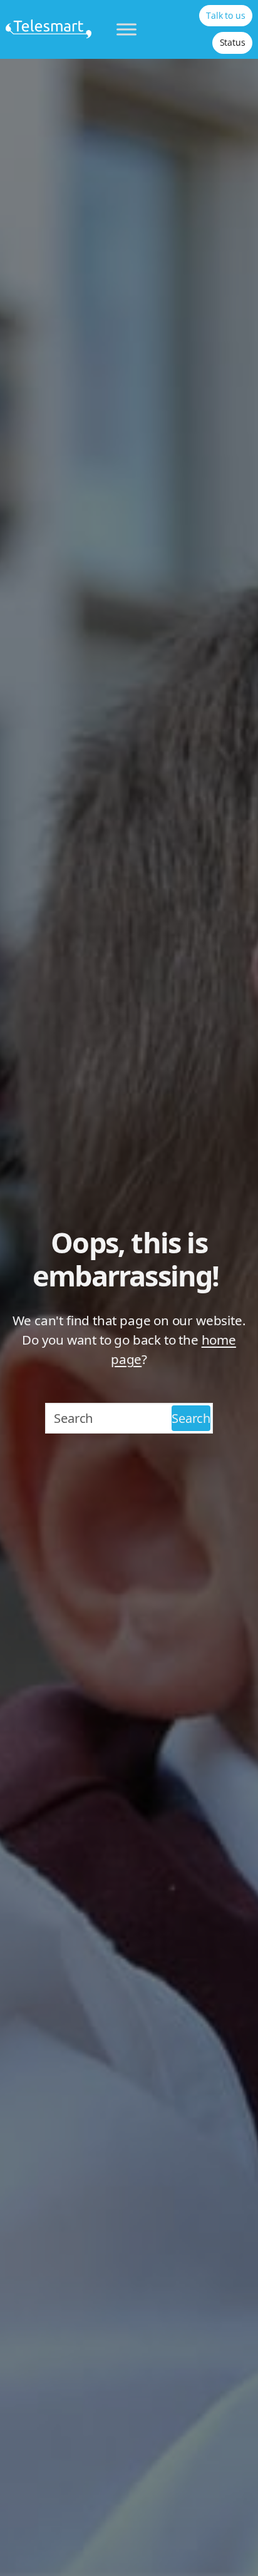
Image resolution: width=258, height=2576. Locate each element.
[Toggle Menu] (126, 29)
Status (233, 42)
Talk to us (225, 15)
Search (191, 1418)
